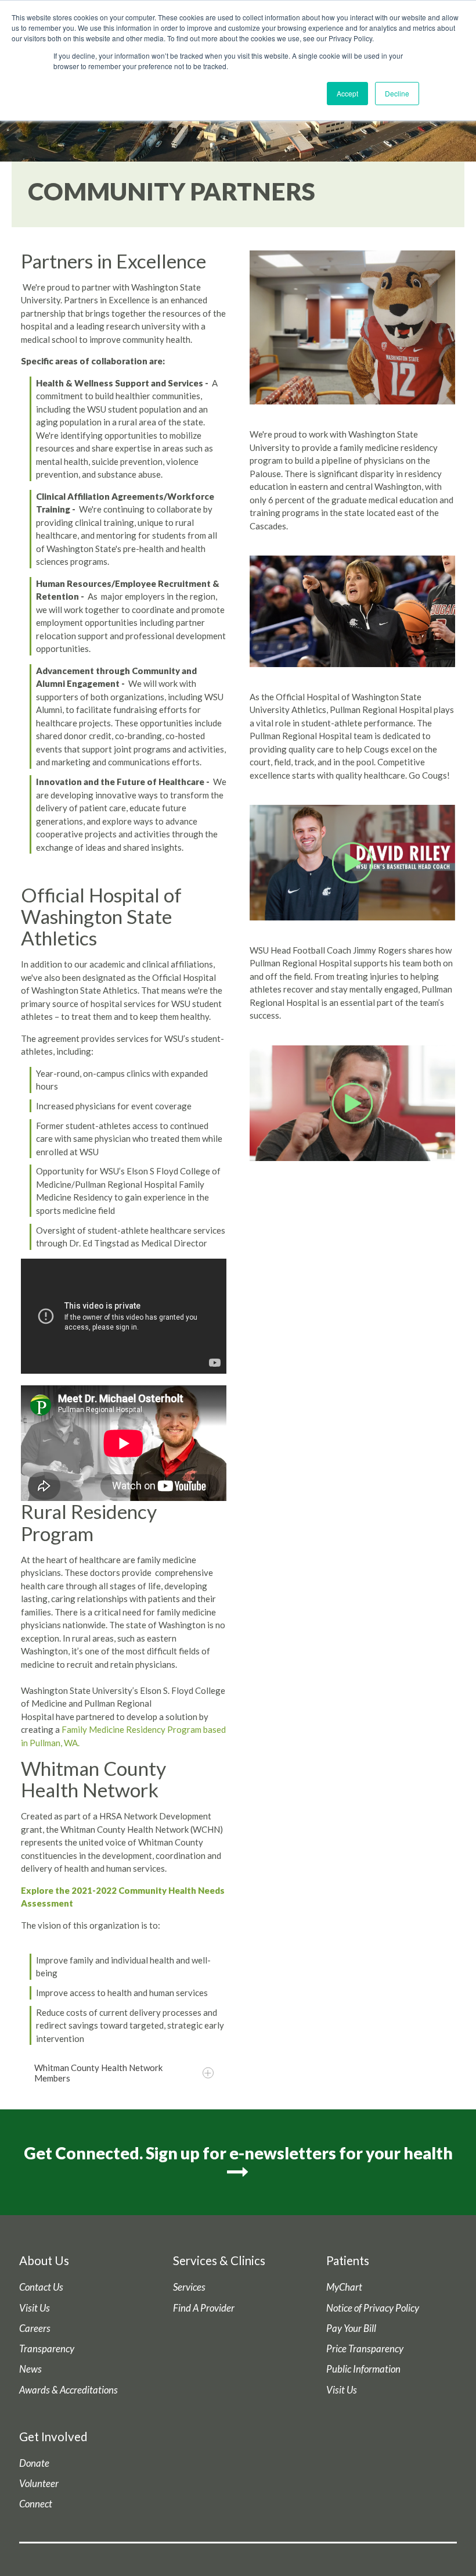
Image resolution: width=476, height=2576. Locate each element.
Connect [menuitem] (36, 2504)
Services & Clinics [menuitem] (219, 2260)
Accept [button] (347, 93)
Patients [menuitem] (348, 2260)
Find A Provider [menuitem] (204, 2308)
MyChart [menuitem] (344, 2287)
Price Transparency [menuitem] (365, 2349)
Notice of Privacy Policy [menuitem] (373, 2308)
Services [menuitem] (189, 2287)
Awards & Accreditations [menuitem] (68, 2390)
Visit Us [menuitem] (35, 2308)
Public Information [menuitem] (363, 2369)
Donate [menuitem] (34, 2463)
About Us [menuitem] (44, 2260)
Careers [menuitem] (35, 2328)
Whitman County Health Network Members (98, 2073)
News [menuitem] (30, 2369)
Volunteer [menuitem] (39, 2484)
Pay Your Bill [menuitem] (351, 2328)
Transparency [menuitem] (47, 2349)
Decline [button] (397, 93)
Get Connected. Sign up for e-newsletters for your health (238, 2153)
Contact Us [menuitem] (41, 2287)
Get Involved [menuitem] (53, 2437)
